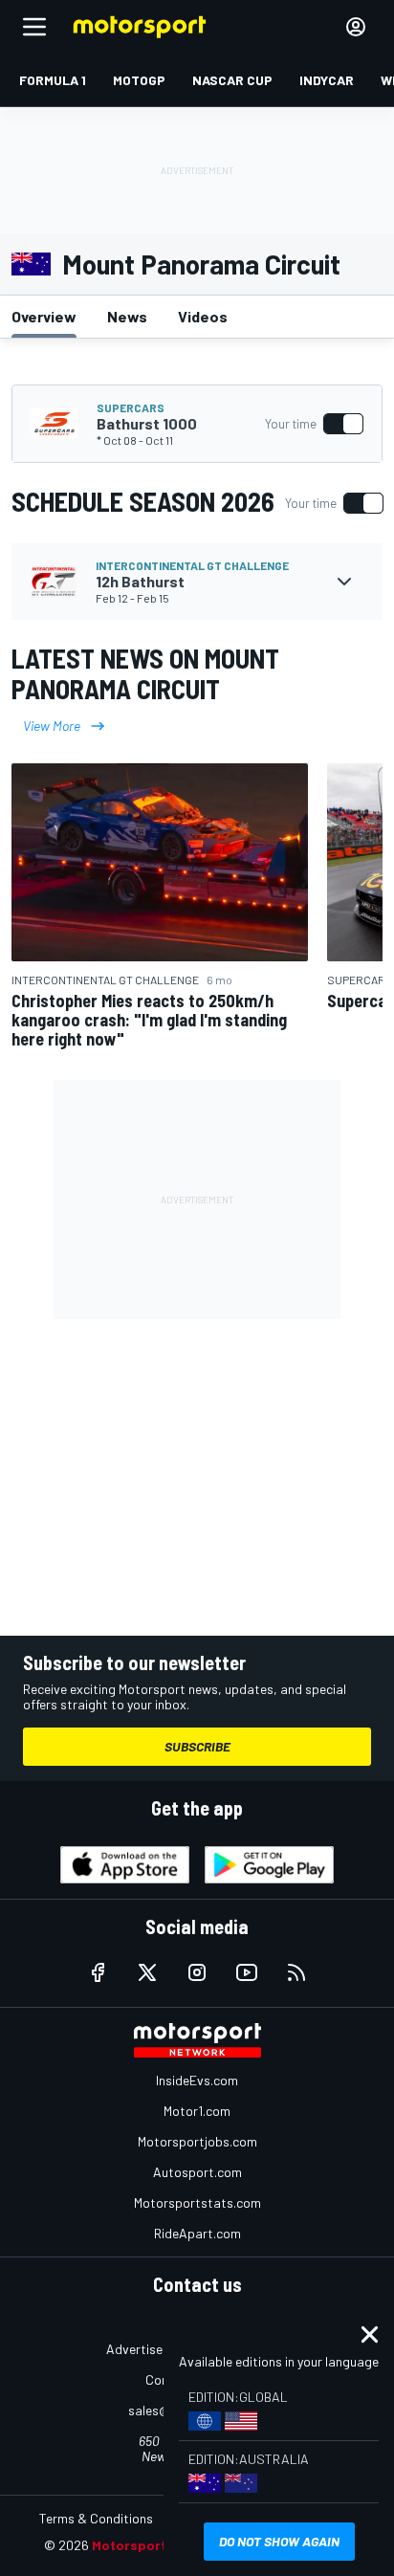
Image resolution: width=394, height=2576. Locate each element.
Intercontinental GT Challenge (192, 565)
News (127, 316)
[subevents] (344, 582)
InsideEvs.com (197, 2080)
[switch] (314, 424)
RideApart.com (197, 2233)
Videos (203, 316)
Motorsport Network (158, 2545)
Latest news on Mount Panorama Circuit (145, 673)
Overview (44, 316)
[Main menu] (34, 27)
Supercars (131, 407)
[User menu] (356, 27)
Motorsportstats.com (197, 2202)
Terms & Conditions (96, 2518)
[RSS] (296, 1972)
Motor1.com (197, 2111)
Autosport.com (197, 2172)
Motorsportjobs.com (197, 2141)
